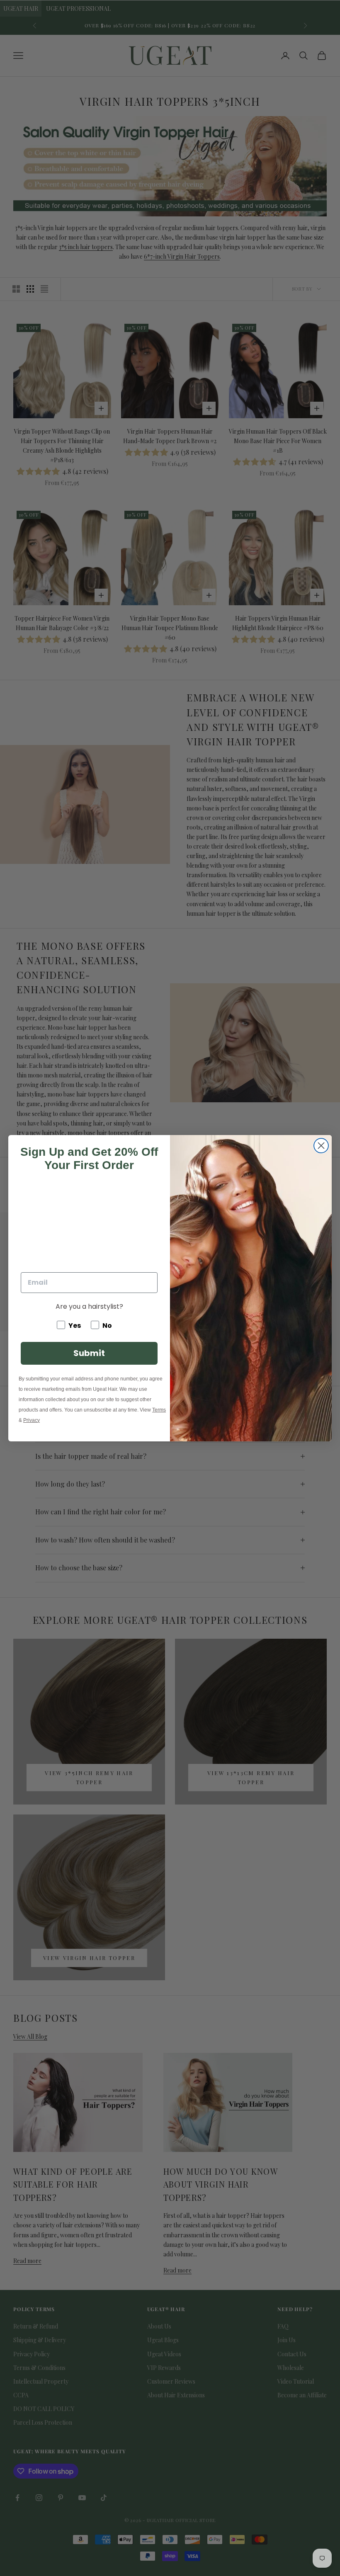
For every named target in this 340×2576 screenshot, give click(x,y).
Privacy (32, 1420)
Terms (159, 1410)
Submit (89, 1353)
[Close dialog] (321, 1146)
